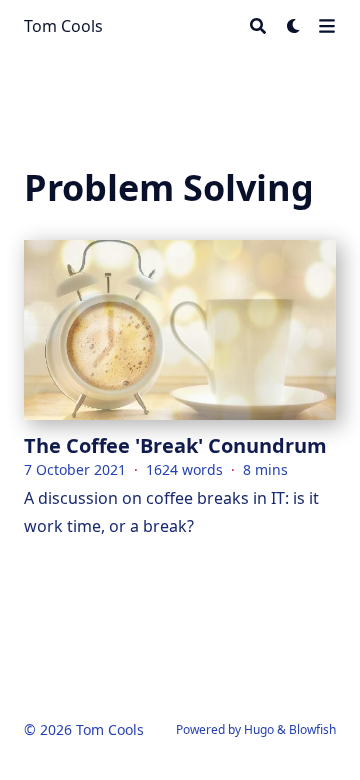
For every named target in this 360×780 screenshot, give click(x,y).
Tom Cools (63, 26)
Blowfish (312, 729)
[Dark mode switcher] (294, 26)
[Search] (258, 26)
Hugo (259, 729)
